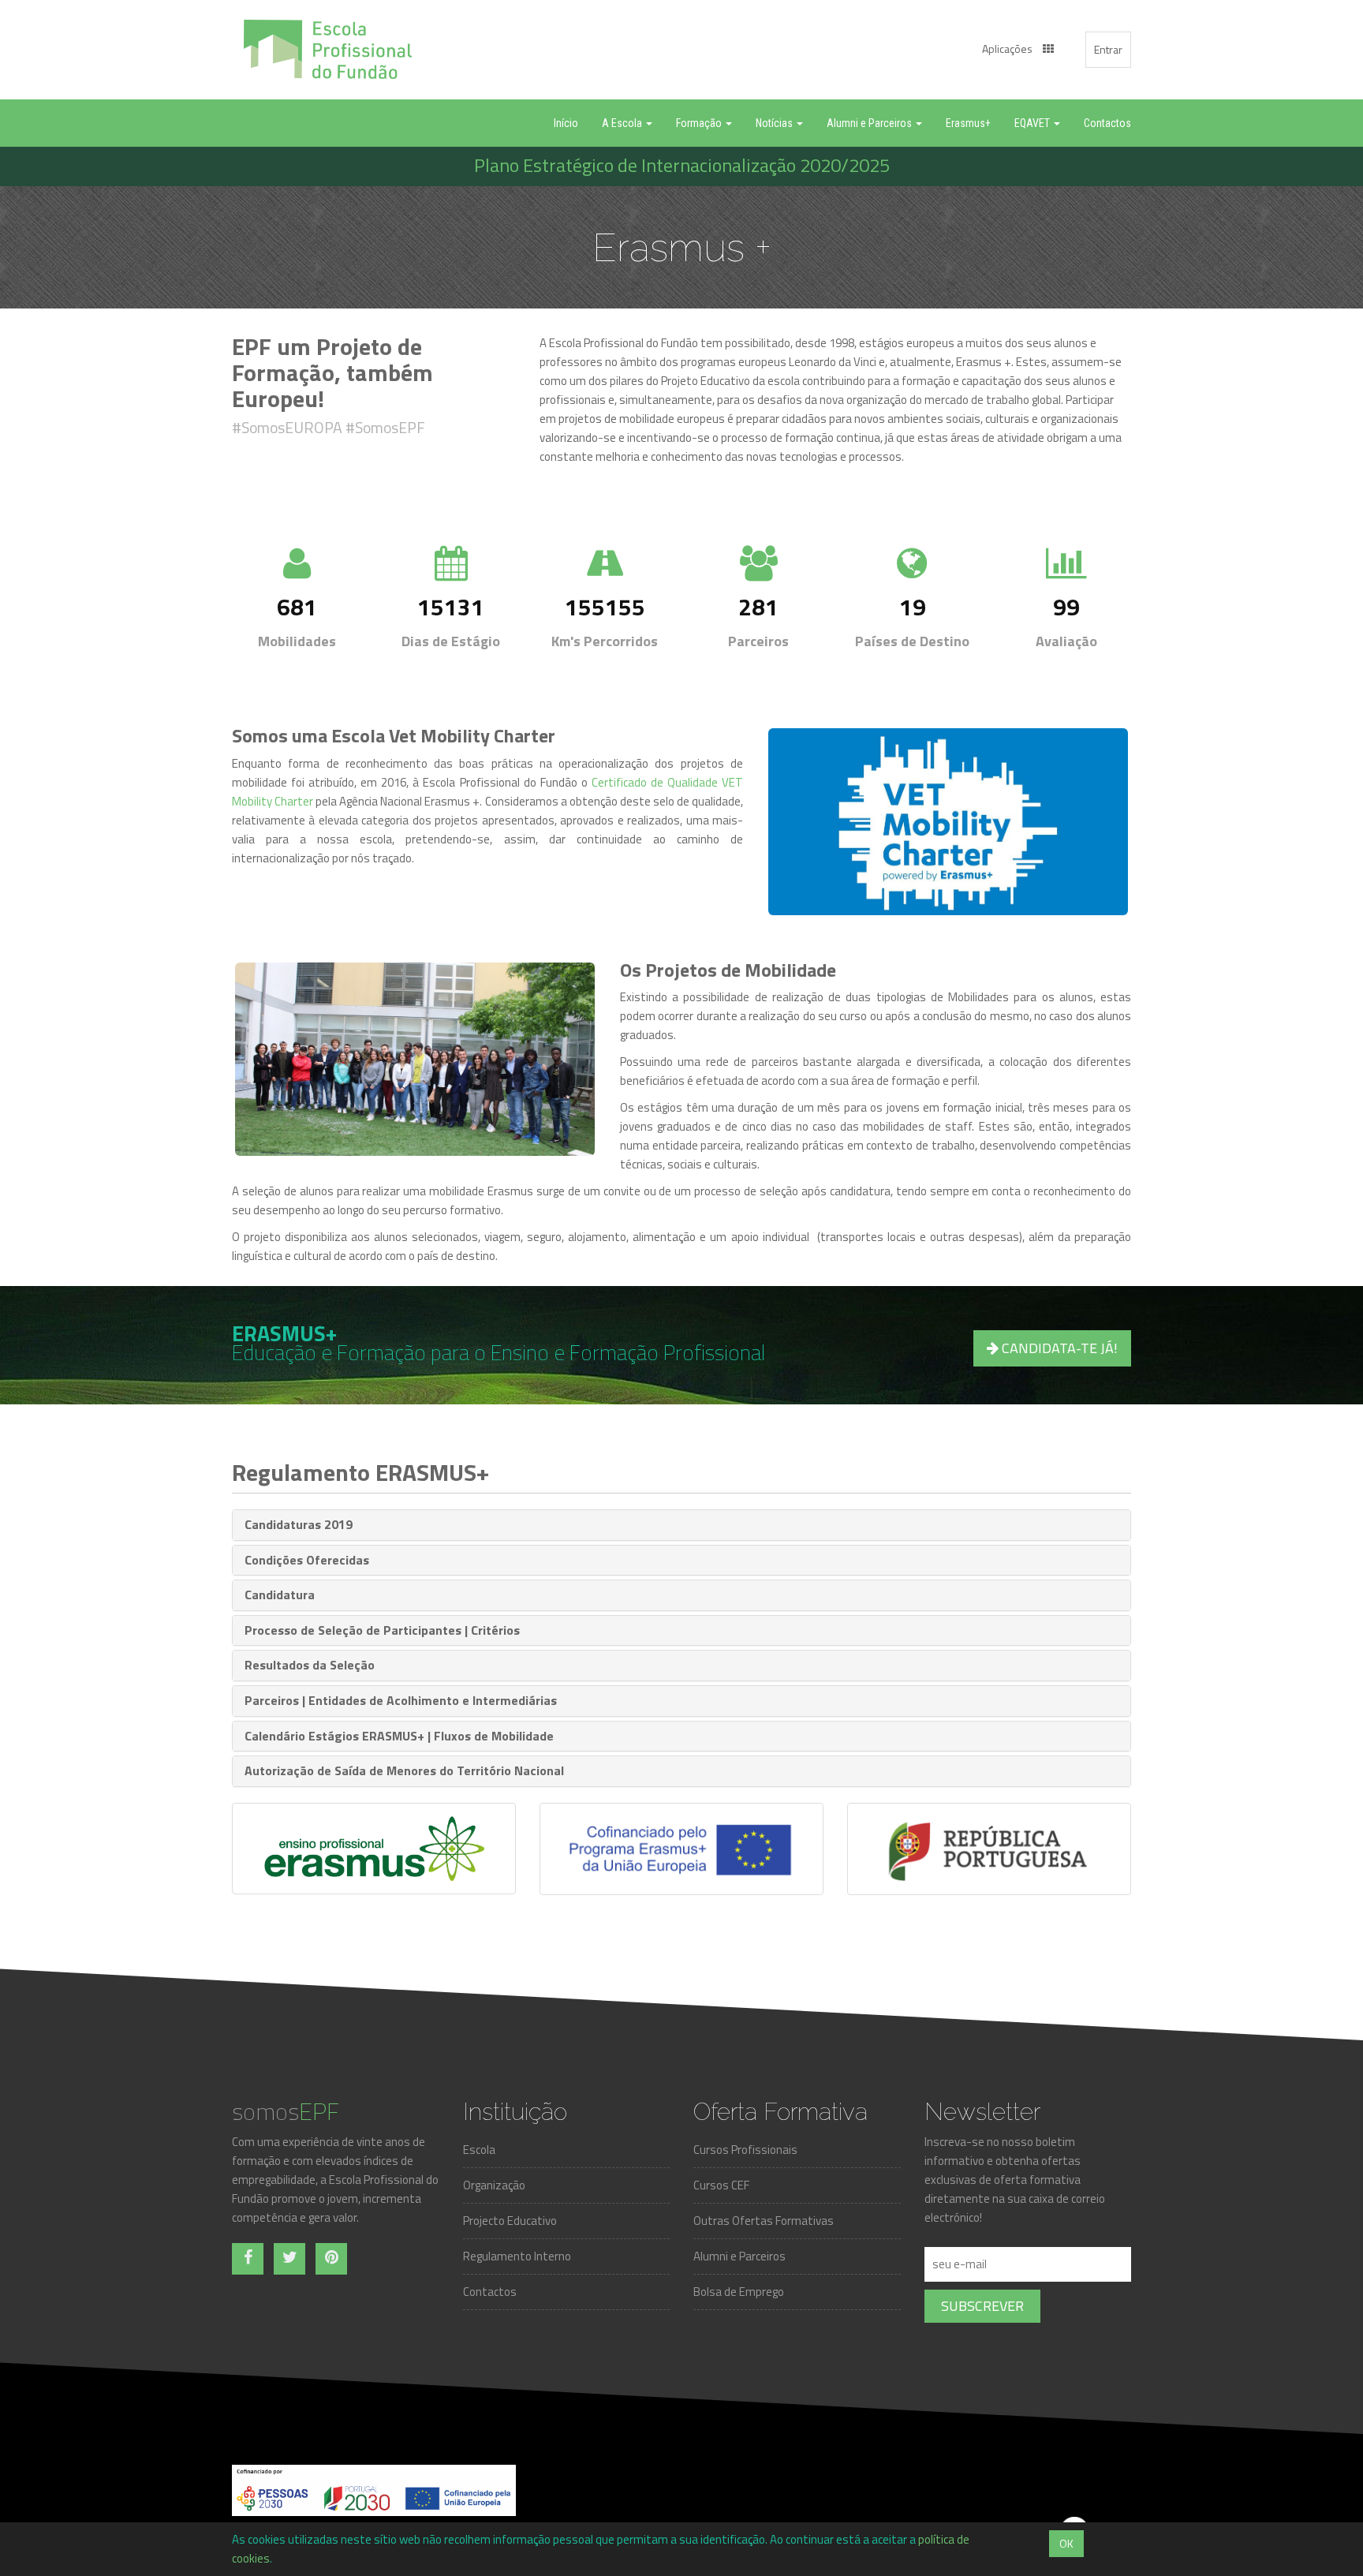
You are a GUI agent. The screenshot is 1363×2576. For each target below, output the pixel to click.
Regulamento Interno (517, 2256)
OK (1066, 2543)
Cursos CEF (721, 2185)
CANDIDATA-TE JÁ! (1058, 1348)
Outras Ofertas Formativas (764, 2221)
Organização (494, 2185)
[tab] (681, 1525)
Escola (479, 2150)
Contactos (490, 2292)
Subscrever (982, 2306)
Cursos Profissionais (745, 2150)
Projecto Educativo (510, 2221)
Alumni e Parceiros (739, 2256)
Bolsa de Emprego (739, 2292)
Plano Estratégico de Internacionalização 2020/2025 (682, 165)
